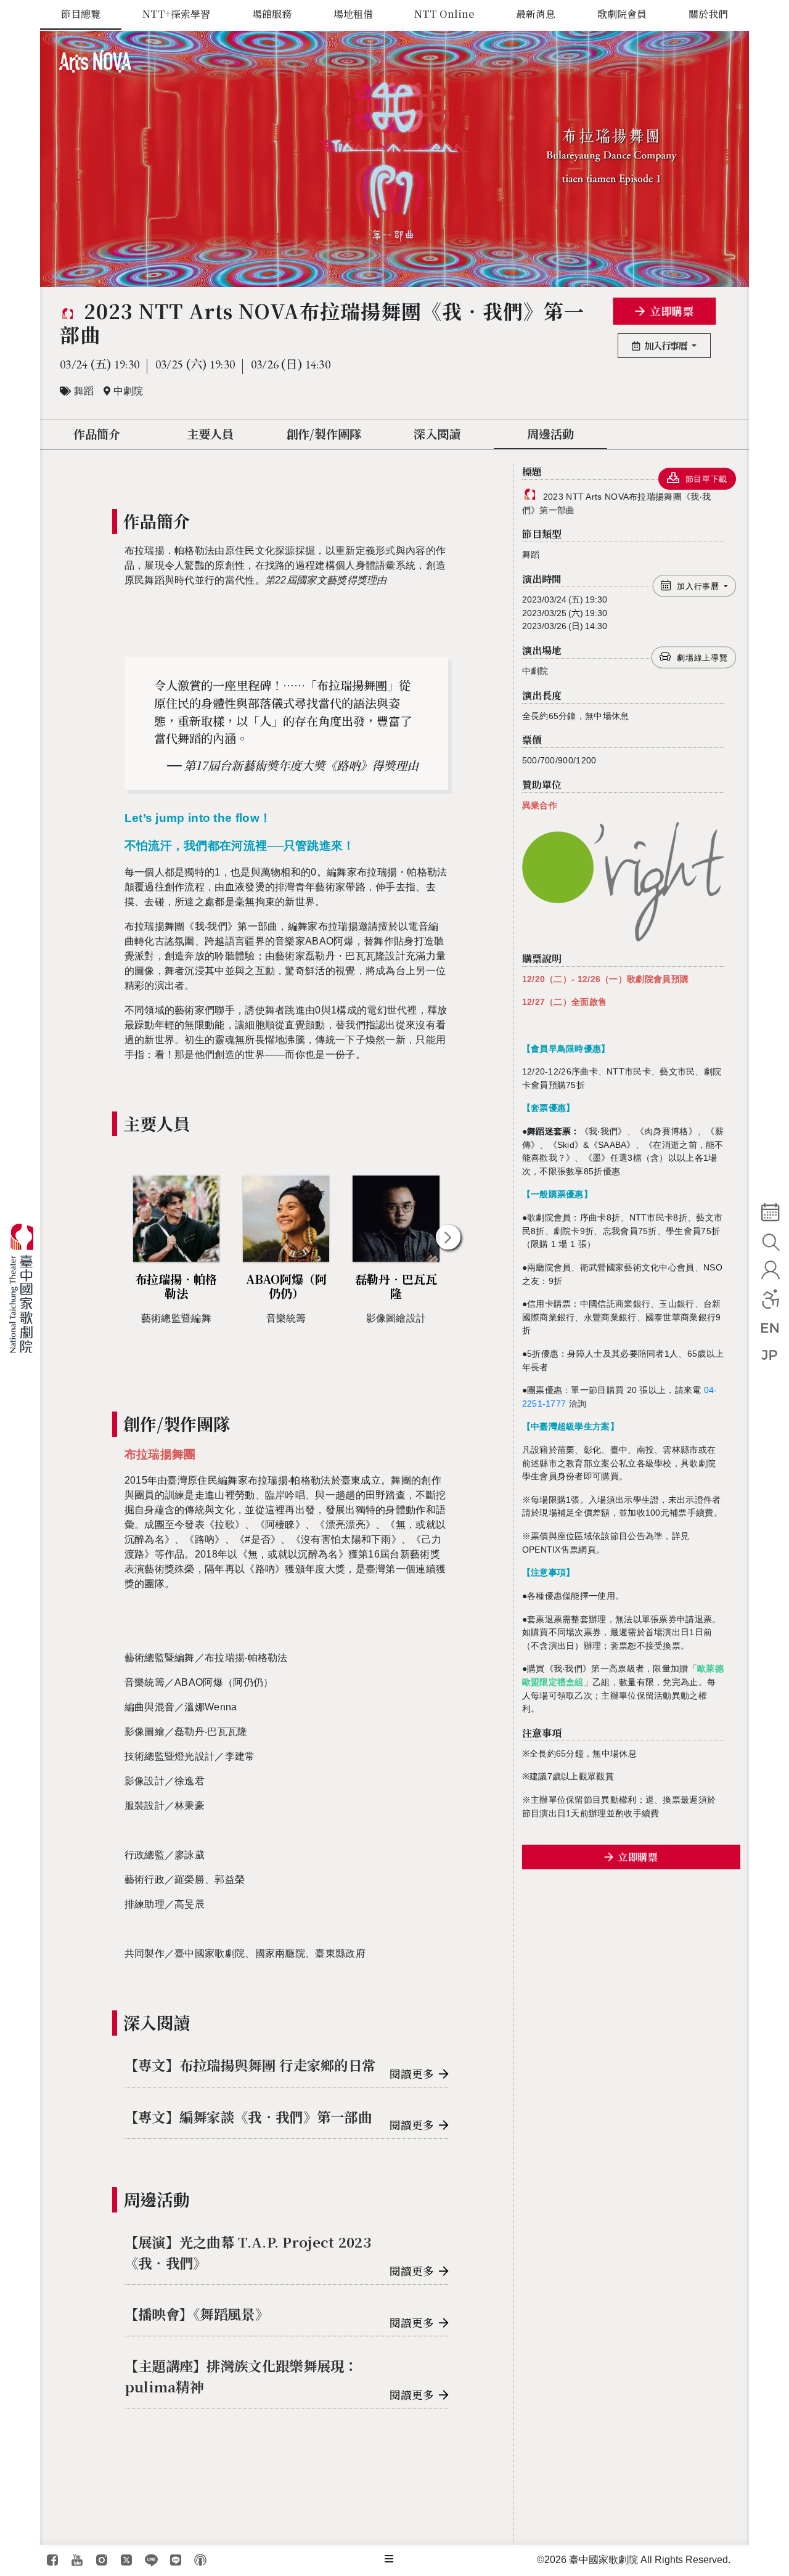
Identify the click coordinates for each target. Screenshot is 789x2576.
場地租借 (353, 14)
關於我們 (708, 14)
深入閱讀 (437, 433)
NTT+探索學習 (176, 14)
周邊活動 (550, 433)
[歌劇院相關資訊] (389, 2559)
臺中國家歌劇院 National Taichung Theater (26, 1288)
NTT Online (444, 14)
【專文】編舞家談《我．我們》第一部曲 (248, 2116)
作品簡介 (97, 433)
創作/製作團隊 (324, 433)
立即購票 (671, 311)
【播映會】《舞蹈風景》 (197, 2314)
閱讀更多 (412, 2074)
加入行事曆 (667, 345)
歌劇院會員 (622, 14)
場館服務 (272, 14)
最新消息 (536, 14)
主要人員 (210, 433)
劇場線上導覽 (703, 658)
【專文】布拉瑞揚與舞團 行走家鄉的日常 (250, 2065)
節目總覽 (81, 14)
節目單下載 (706, 479)
